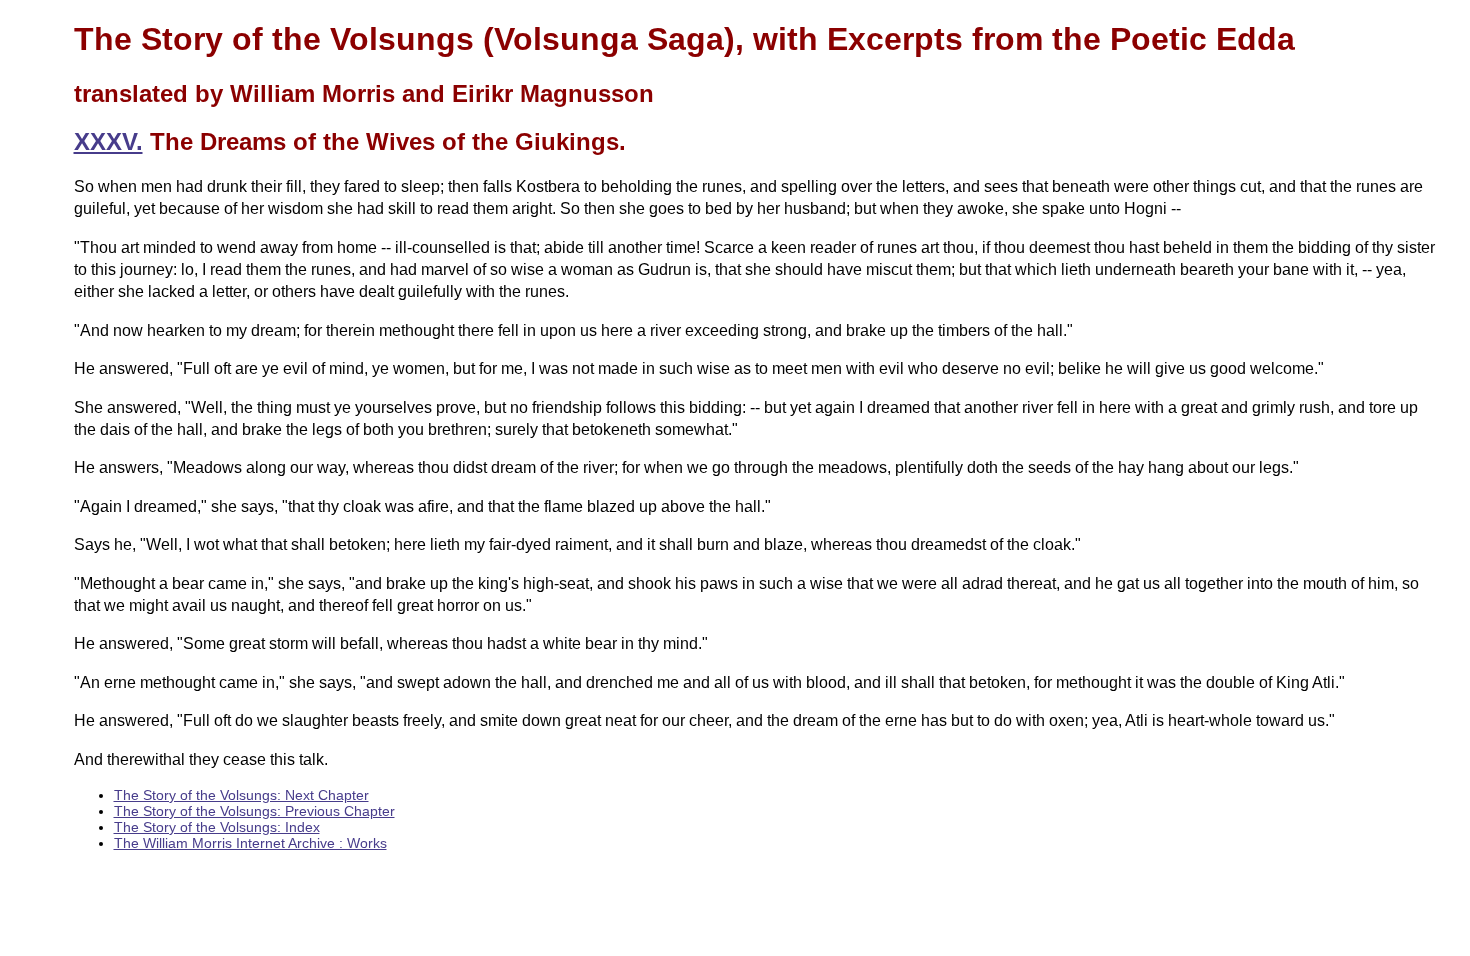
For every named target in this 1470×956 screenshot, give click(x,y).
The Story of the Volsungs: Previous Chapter (254, 811)
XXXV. (108, 141)
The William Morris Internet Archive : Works (250, 843)
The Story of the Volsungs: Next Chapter (241, 795)
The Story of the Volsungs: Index (217, 827)
